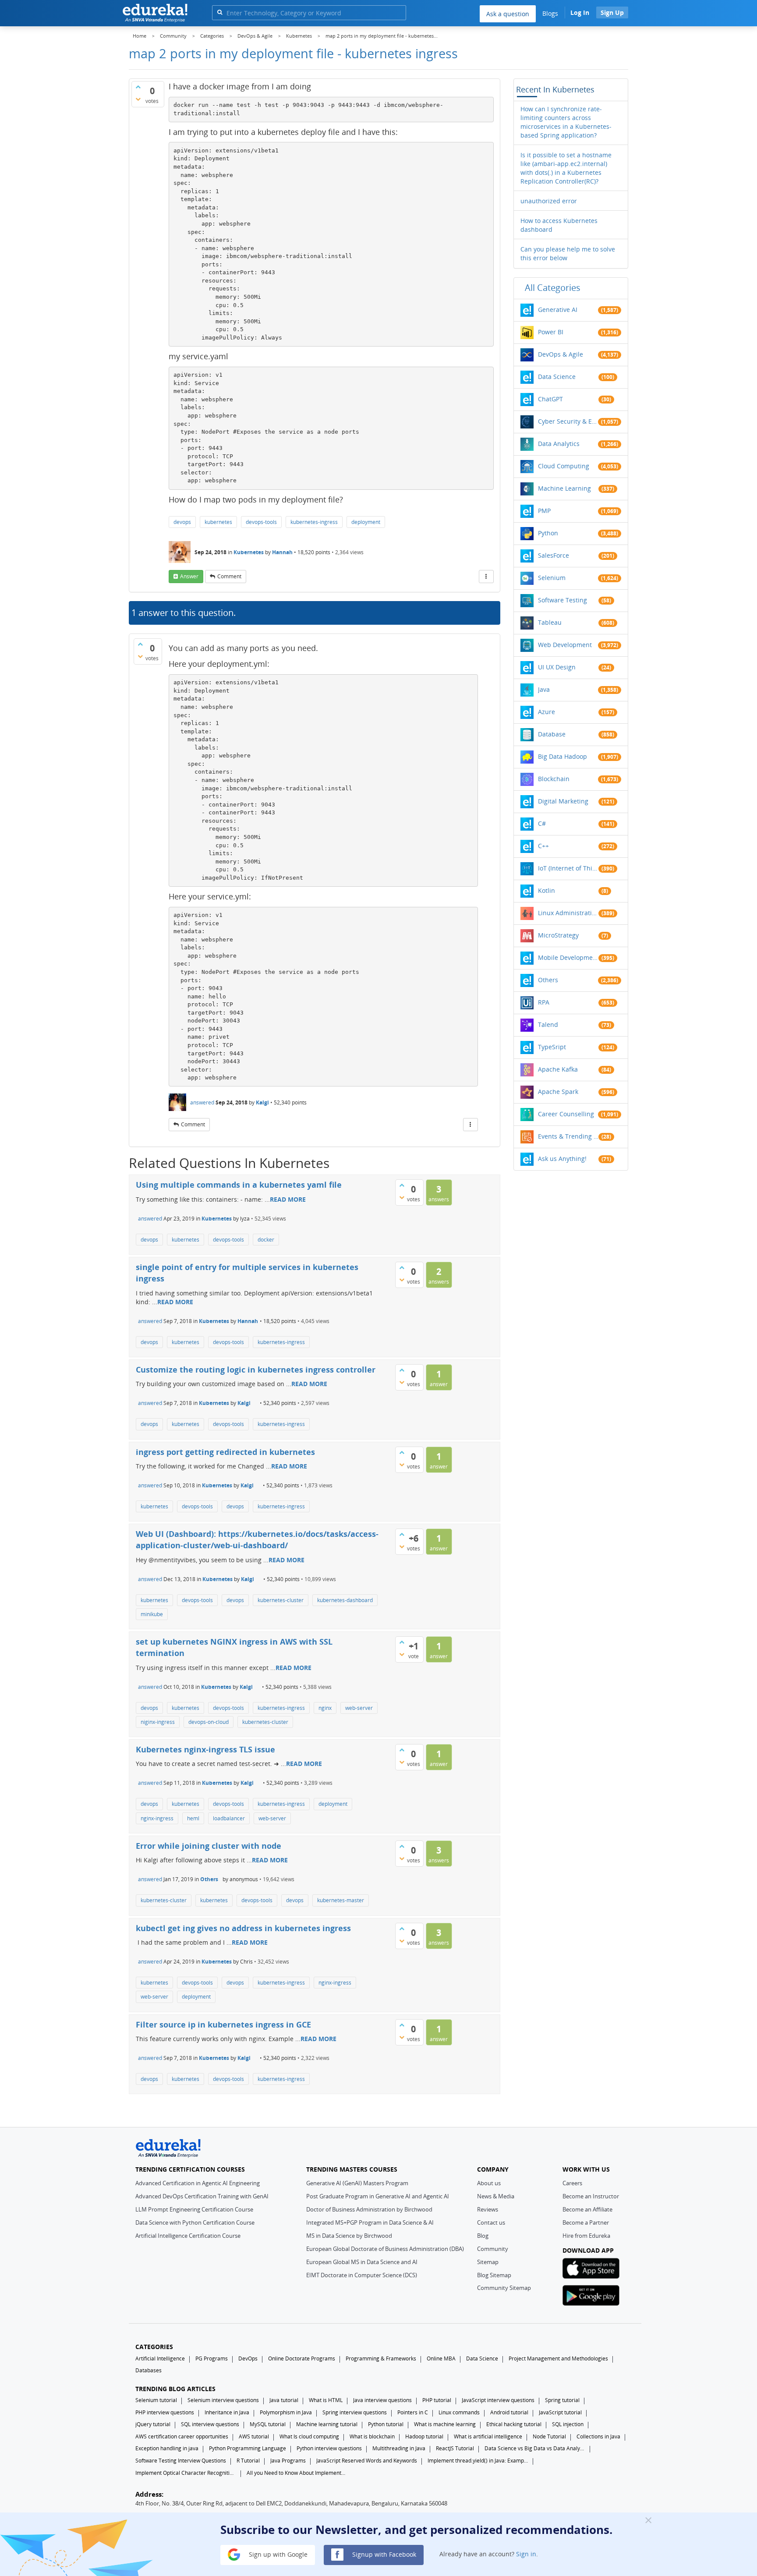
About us (489, 2183)
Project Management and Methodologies (558, 2358)
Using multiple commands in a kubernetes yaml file (239, 1185)
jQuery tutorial (153, 2424)
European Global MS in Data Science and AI (362, 2262)
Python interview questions (329, 2448)
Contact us (491, 2222)
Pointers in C (413, 2412)
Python (548, 533)
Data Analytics (559, 444)
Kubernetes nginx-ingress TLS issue (205, 1749)
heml (193, 1818)
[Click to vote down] (138, 99)
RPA (544, 1002)
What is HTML (326, 2400)
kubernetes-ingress (314, 522)
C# (542, 823)
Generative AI (558, 310)
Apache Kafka (558, 1069)
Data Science (557, 377)
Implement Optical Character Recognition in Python (186, 2473)
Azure (547, 712)
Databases (149, 2370)
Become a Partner (586, 2222)
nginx (325, 1708)
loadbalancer (229, 1818)
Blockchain (554, 779)
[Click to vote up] (138, 87)
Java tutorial (284, 2400)
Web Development (565, 645)
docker (266, 1240)
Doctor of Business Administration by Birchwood (369, 2209)
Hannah (282, 552)
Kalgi (262, 1102)
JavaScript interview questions (498, 2400)
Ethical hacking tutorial (514, 2424)
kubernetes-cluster (281, 1600)
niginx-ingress (158, 1722)
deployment (366, 522)
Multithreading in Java (399, 2448)
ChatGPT (550, 399)
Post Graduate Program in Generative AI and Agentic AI (378, 2196)
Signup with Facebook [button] (383, 2554)
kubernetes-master (341, 1900)
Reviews (488, 2209)
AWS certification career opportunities (182, 2436)
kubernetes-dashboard (345, 1600)
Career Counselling (566, 1114)
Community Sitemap (504, 2288)
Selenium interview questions (223, 2400)
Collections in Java (598, 2436)
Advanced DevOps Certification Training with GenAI (202, 2196)
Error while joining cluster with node (209, 1846)
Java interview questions (382, 2400)
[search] (220, 12)
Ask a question (508, 14)
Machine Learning (564, 488)
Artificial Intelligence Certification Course (188, 2236)
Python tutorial (386, 2424)
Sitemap (488, 2262)
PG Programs (212, 2358)
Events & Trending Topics (568, 1136)
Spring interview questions (355, 2412)
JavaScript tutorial (560, 2412)
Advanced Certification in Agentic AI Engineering (198, 2183)
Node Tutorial (549, 2436)
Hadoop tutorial (424, 2436)
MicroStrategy (558, 935)
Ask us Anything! (562, 1159)
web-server (359, 1708)
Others (209, 1879)
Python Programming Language (248, 2448)
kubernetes (218, 522)
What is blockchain (372, 2436)
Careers (572, 2183)
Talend (548, 1024)
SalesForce (554, 555)
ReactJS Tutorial (455, 2448)
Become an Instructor (591, 2196)
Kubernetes (249, 552)
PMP (544, 511)
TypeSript (552, 1047)
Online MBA (441, 2358)
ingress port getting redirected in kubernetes (225, 1452)
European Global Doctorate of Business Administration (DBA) (385, 2249)
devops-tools (261, 522)
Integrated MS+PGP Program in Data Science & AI (370, 2222)
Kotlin (547, 890)
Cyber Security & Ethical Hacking (568, 421)
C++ (543, 846)
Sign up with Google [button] (277, 2554)
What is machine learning (445, 2424)
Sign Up (612, 12)
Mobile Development (568, 957)
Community (493, 2249)
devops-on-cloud (209, 1722)
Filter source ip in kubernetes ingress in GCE (223, 2024)
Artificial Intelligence (160, 2358)
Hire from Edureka (586, 2236)
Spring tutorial (562, 2400)
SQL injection (568, 2424)
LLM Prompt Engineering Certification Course (194, 2209)
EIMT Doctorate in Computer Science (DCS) (362, 2275)
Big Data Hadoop (562, 756)
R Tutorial (248, 2461)
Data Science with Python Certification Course (195, 2222)
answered (202, 1102)
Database (552, 734)
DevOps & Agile (561, 354)
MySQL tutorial (268, 2424)
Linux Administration (568, 913)
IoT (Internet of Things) (568, 868)
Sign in (526, 2554)
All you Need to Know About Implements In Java (297, 2473)
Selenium (552, 578)
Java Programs (288, 2461)
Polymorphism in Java (286, 2412)
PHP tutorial (437, 2400)
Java (544, 689)
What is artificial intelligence (488, 2436)
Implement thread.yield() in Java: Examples (478, 2461)
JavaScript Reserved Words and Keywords (367, 2461)
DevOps (248, 2358)
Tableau (550, 622)
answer (189, 576)
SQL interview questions (210, 2424)
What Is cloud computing (309, 2436)
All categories (553, 288)
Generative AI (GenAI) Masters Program (357, 2183)
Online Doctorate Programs (302, 2358)
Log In (580, 12)
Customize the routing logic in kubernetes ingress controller (256, 1369)
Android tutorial (509, 2412)
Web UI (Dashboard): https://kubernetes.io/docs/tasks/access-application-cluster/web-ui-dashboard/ (257, 1539)
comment (229, 576)
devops (182, 522)
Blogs (550, 13)
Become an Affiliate (587, 2209)
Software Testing (562, 600)
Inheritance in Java (227, 2412)
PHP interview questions (165, 2412)
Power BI (551, 332)
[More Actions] (486, 577)
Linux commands (459, 2412)
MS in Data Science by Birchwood (349, 2236)
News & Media (496, 2196)
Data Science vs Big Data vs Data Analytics (535, 2448)
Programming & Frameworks (381, 2358)
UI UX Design (557, 667)
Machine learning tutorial (327, 2424)
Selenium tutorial (156, 2400)
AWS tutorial (254, 2436)
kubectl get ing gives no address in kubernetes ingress (243, 1928)
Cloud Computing (564, 466)
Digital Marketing (563, 801)
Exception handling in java (167, 2448)
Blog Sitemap (494, 2275)
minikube (152, 1614)
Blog (483, 2236)
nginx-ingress (157, 1818)
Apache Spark (558, 1092)
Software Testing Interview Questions (181, 2461)
